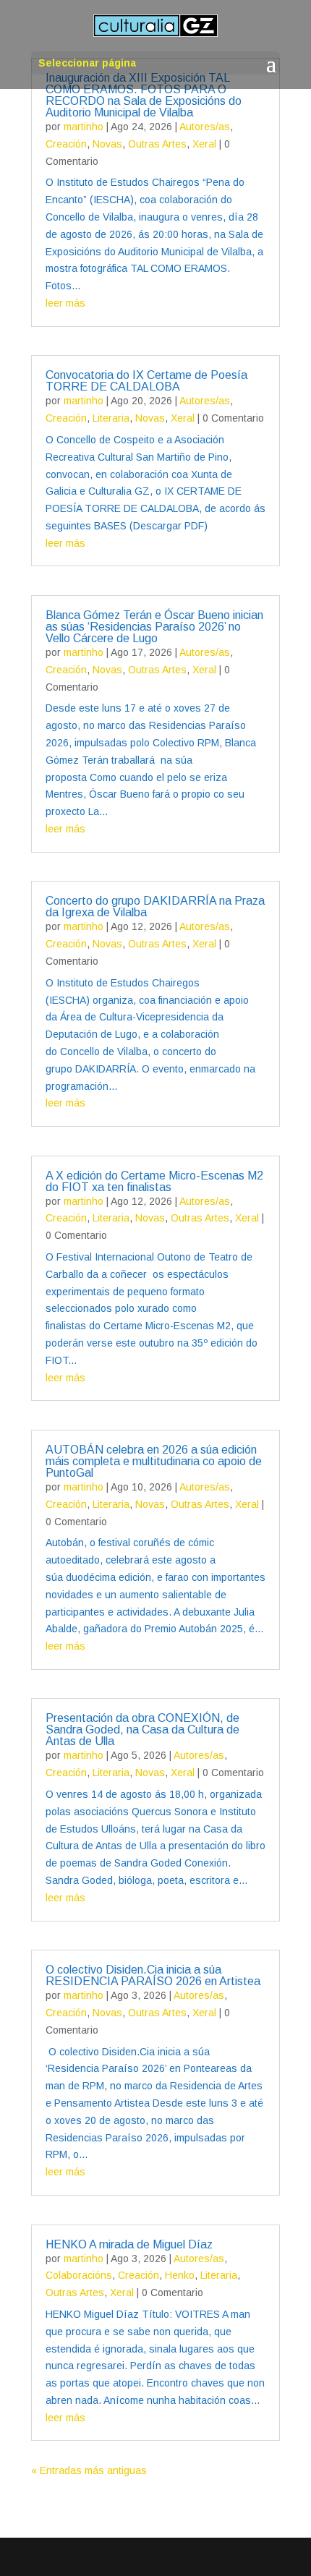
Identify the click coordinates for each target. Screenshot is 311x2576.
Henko (180, 2275)
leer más (65, 303)
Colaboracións (79, 2275)
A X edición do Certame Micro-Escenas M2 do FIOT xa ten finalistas (154, 1181)
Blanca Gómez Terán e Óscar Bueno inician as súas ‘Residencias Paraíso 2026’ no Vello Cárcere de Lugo (154, 627)
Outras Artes (157, 144)
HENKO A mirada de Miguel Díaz (129, 2244)
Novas (107, 144)
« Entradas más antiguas (89, 2470)
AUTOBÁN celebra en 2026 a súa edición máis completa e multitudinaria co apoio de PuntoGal (154, 1461)
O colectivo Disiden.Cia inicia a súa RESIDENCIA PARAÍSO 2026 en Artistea (153, 1975)
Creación (66, 144)
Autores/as (205, 127)
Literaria (111, 418)
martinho (84, 127)
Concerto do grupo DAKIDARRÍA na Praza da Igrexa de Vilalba (155, 907)
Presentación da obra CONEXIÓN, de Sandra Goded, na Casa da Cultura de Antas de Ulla (142, 1730)
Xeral (204, 144)
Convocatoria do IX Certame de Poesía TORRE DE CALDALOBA (146, 381)
